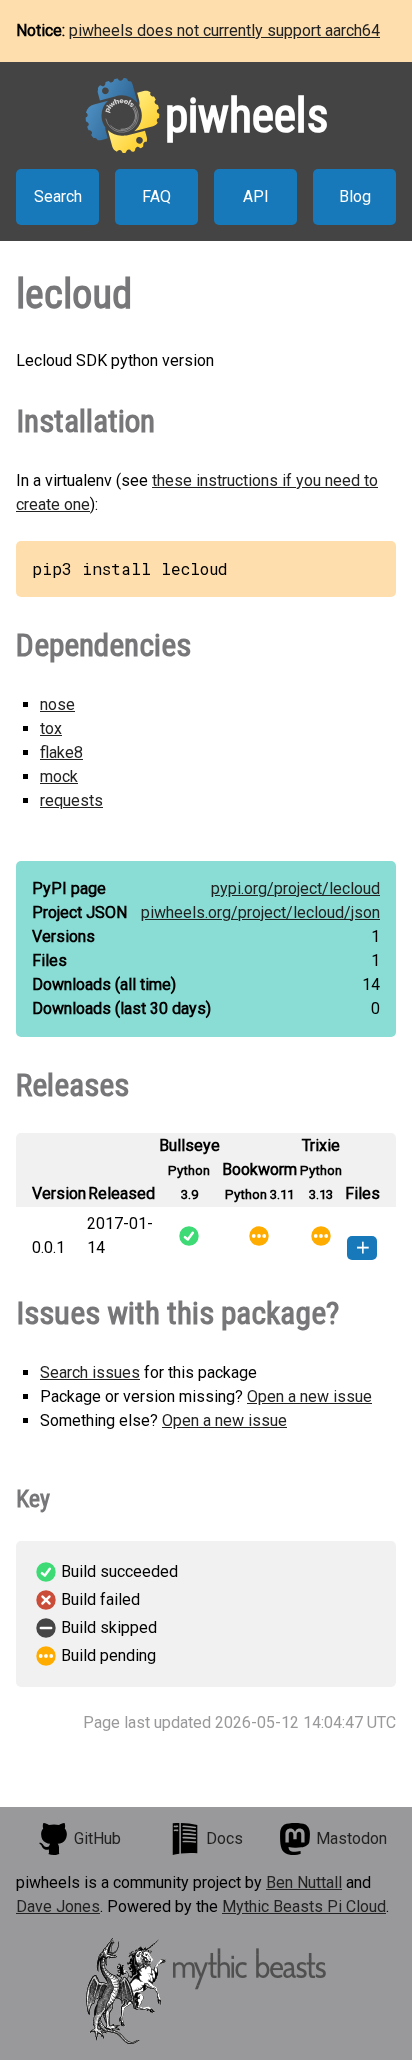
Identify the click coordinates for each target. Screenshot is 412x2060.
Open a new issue (309, 1396)
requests (71, 800)
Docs (224, 1838)
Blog (355, 196)
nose (57, 704)
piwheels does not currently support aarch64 (224, 30)
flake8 (61, 752)
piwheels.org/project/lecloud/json (260, 912)
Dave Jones (58, 1906)
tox (51, 728)
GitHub (97, 1838)
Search (58, 196)
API (256, 196)
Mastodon (351, 1838)
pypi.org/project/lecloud (295, 888)
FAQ (156, 196)
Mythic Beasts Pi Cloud (304, 1906)
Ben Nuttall (304, 1882)
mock (59, 776)
